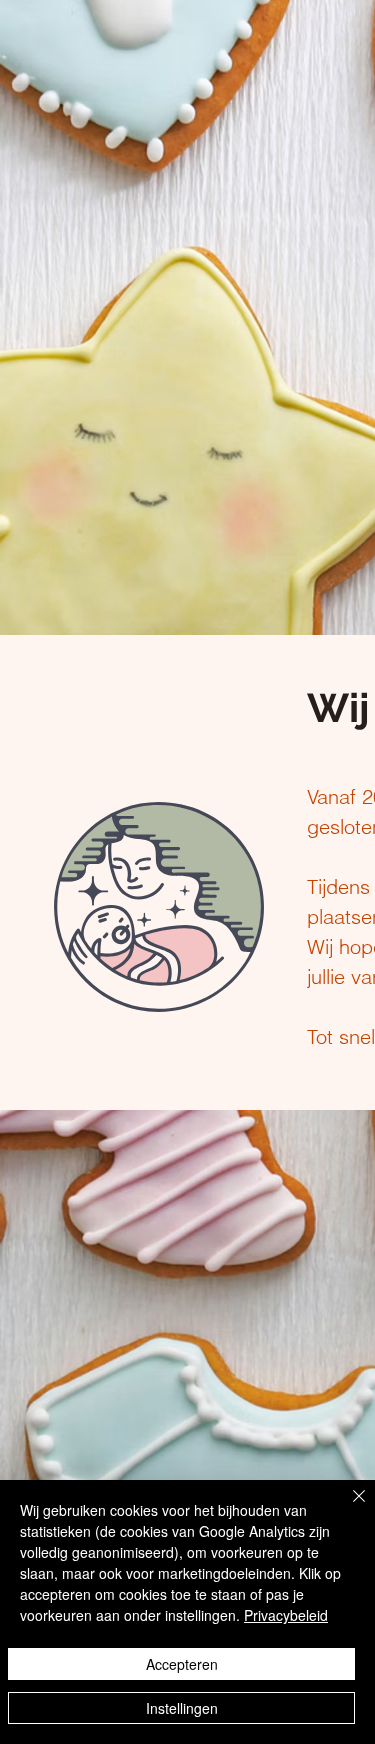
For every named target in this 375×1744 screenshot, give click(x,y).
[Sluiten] (347, 1508)
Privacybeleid (286, 1615)
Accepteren (182, 1664)
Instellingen (182, 1708)
